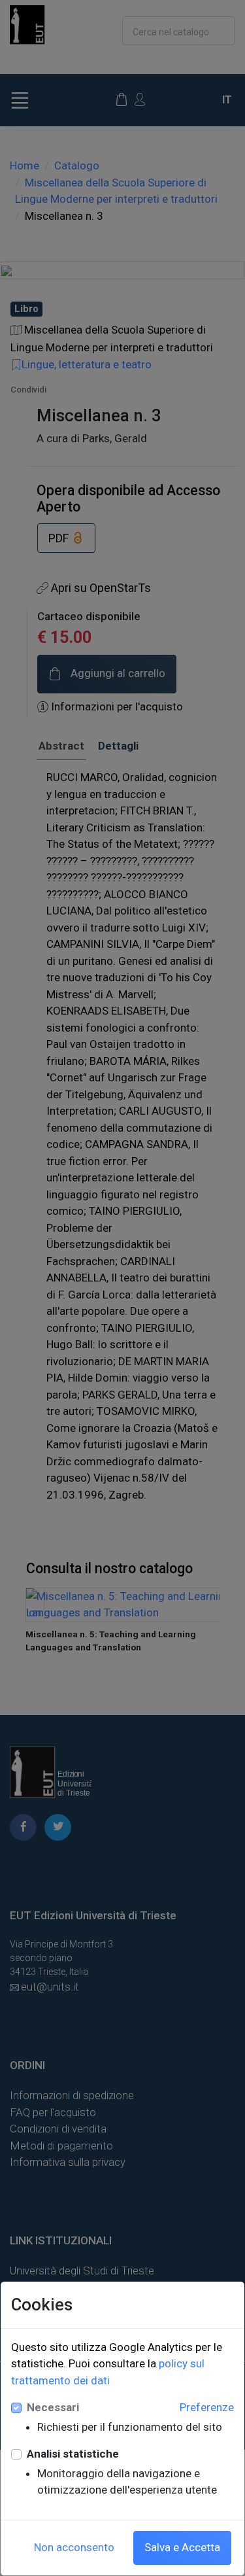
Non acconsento (74, 2547)
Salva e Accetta (182, 2547)
